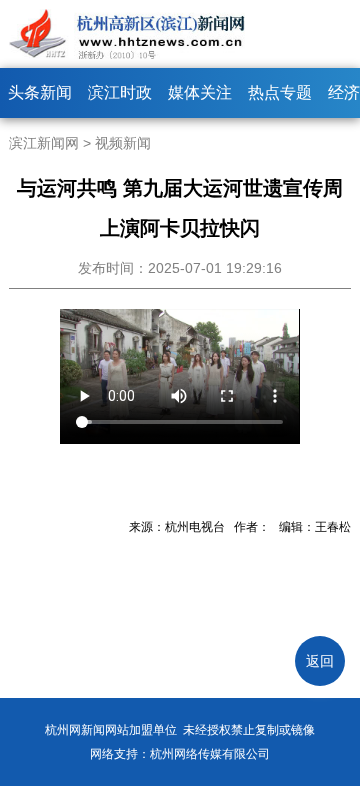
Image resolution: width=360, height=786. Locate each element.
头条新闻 (40, 92)
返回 (320, 661)
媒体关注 (200, 92)
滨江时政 (120, 92)
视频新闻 (123, 143)
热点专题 (280, 92)
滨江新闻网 (44, 143)
